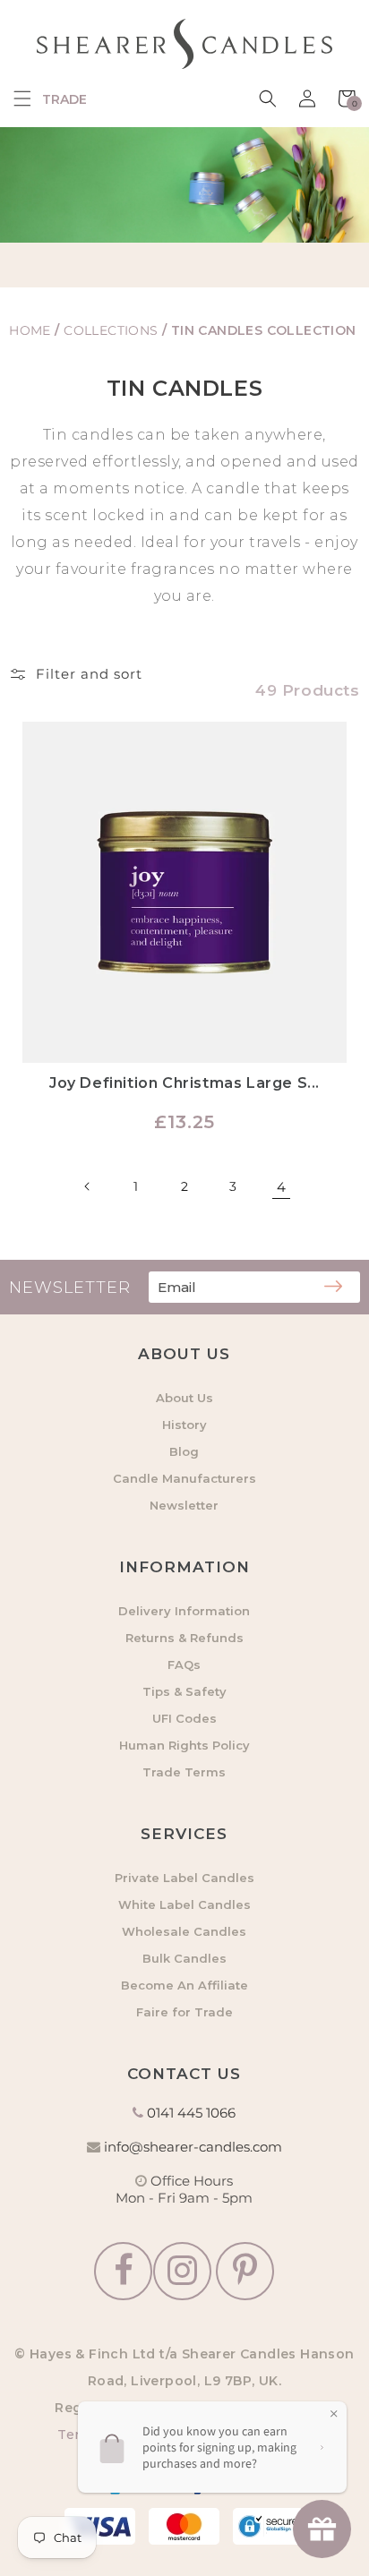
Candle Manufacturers (184, 1478)
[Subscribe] (333, 1288)
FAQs (184, 1665)
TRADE (64, 99)
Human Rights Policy (184, 1745)
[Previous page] (88, 1186)
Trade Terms (184, 1772)
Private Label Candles (184, 1878)
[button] (22, 98)
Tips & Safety (184, 1691)
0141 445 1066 (191, 2113)
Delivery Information (184, 1611)
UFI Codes (184, 1718)
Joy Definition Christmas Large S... (184, 1083)
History (184, 1425)
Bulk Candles (184, 1958)
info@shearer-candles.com (193, 2147)
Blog (184, 1451)
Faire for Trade (184, 2012)
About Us (184, 1398)
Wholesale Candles (184, 1931)
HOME (30, 330)
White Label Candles (184, 1904)
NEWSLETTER (70, 1288)
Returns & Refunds (184, 1638)
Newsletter (184, 1505)
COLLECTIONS (113, 330)
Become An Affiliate (184, 1985)
